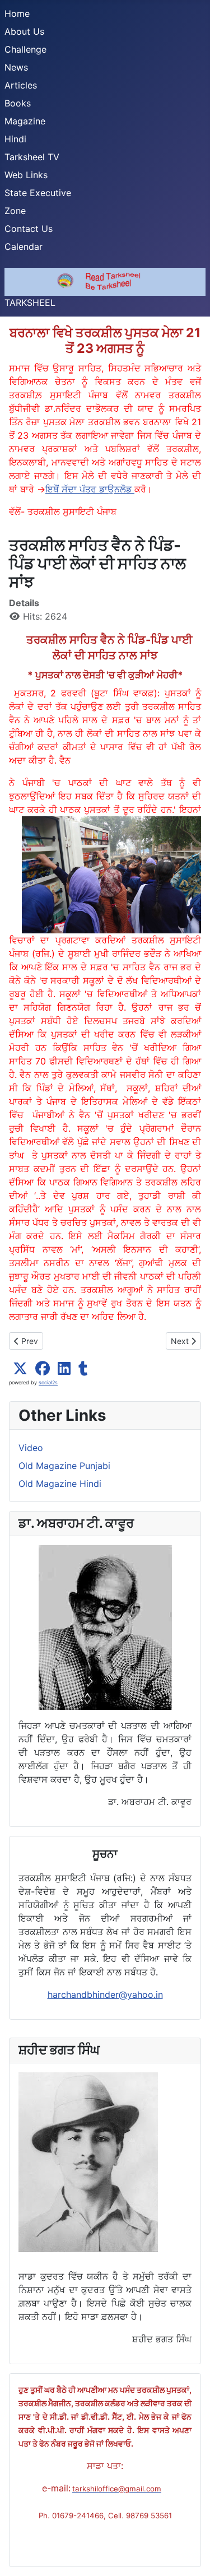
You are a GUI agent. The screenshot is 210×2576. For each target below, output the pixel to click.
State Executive (38, 193)
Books (18, 103)
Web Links (26, 175)
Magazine (25, 121)
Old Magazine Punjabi (64, 1466)
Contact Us (29, 229)
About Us (24, 31)
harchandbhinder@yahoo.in (105, 1994)
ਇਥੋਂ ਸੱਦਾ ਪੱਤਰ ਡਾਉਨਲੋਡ (90, 489)
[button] (20, 1369)
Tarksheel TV (32, 157)
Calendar (24, 247)
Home (17, 13)
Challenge (25, 49)
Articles (21, 85)
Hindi (15, 139)
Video (31, 1448)
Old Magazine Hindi (60, 1484)
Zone (15, 211)
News (16, 67)
